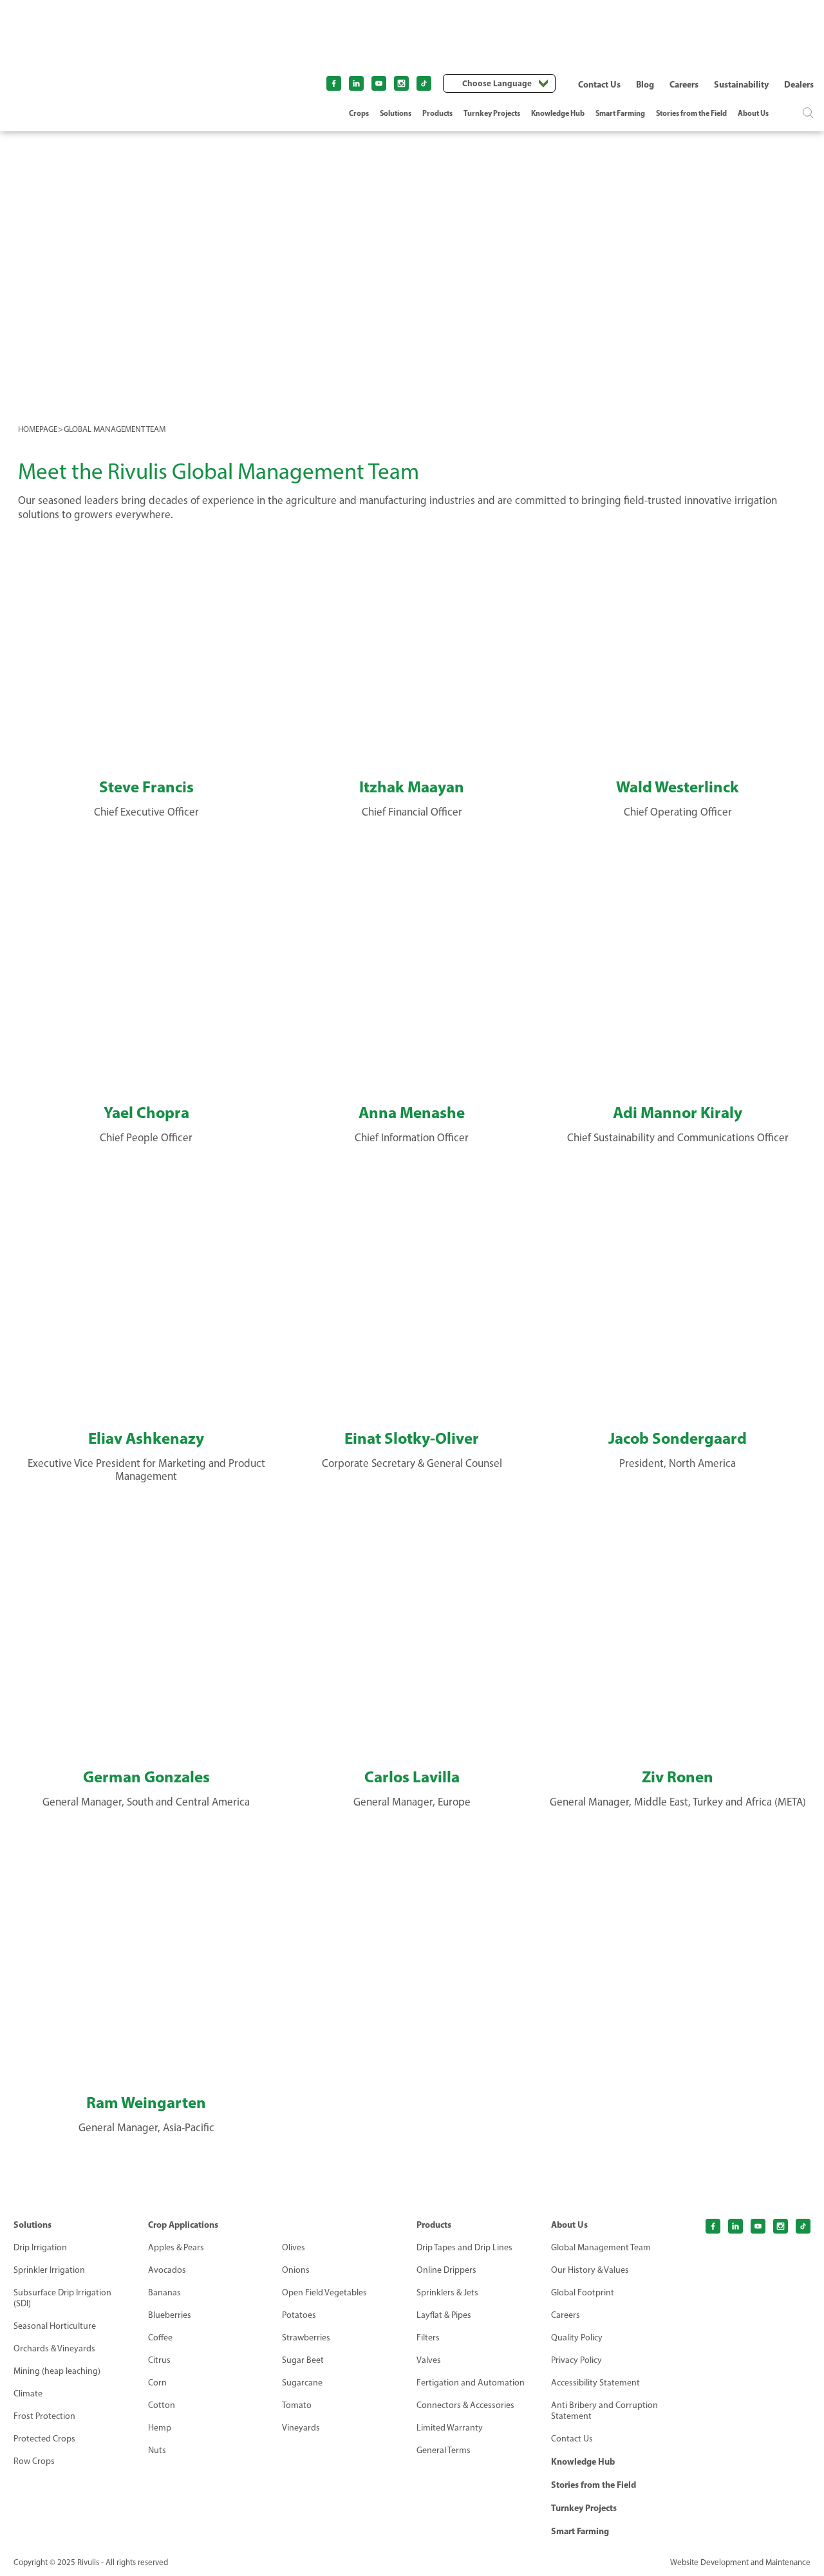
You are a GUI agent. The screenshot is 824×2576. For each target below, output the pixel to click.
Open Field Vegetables (324, 2292)
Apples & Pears (176, 2247)
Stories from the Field (691, 113)
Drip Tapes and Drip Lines (464, 2247)
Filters (428, 2338)
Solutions (396, 113)
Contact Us (599, 84)
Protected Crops (44, 2439)
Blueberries (170, 2315)
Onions (296, 2270)
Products (437, 113)
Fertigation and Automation (471, 2383)
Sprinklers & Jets (447, 2292)
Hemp (160, 2428)
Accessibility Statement (595, 2383)
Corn (157, 2383)
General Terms (444, 2450)
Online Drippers (446, 2270)
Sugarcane (302, 2383)
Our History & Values (590, 2270)
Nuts (157, 2450)
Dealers (799, 84)
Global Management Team (601, 2247)
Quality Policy (577, 2338)
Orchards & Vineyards (54, 2348)
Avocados (167, 2270)
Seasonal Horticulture (55, 2326)
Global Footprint (583, 2292)
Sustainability (741, 84)
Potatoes (299, 2315)
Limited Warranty (450, 2428)
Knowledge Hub (558, 113)
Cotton (162, 2405)
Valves (429, 2360)
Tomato (297, 2405)
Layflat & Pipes (444, 2315)
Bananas (164, 2292)
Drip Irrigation (40, 2247)
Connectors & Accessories (465, 2405)
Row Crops (34, 2461)
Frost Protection (44, 2416)
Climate (28, 2394)
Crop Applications (183, 2225)
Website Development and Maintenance (740, 2562)
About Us (753, 113)
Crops (359, 113)
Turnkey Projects (492, 113)
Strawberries (306, 2338)
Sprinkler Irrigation (49, 2270)
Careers (684, 84)
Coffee (160, 2338)
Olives (294, 2247)
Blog (645, 84)
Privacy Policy (576, 2360)
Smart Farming (620, 113)
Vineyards (301, 2428)
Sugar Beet (303, 2360)
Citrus (159, 2360)
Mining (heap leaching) (57, 2371)
